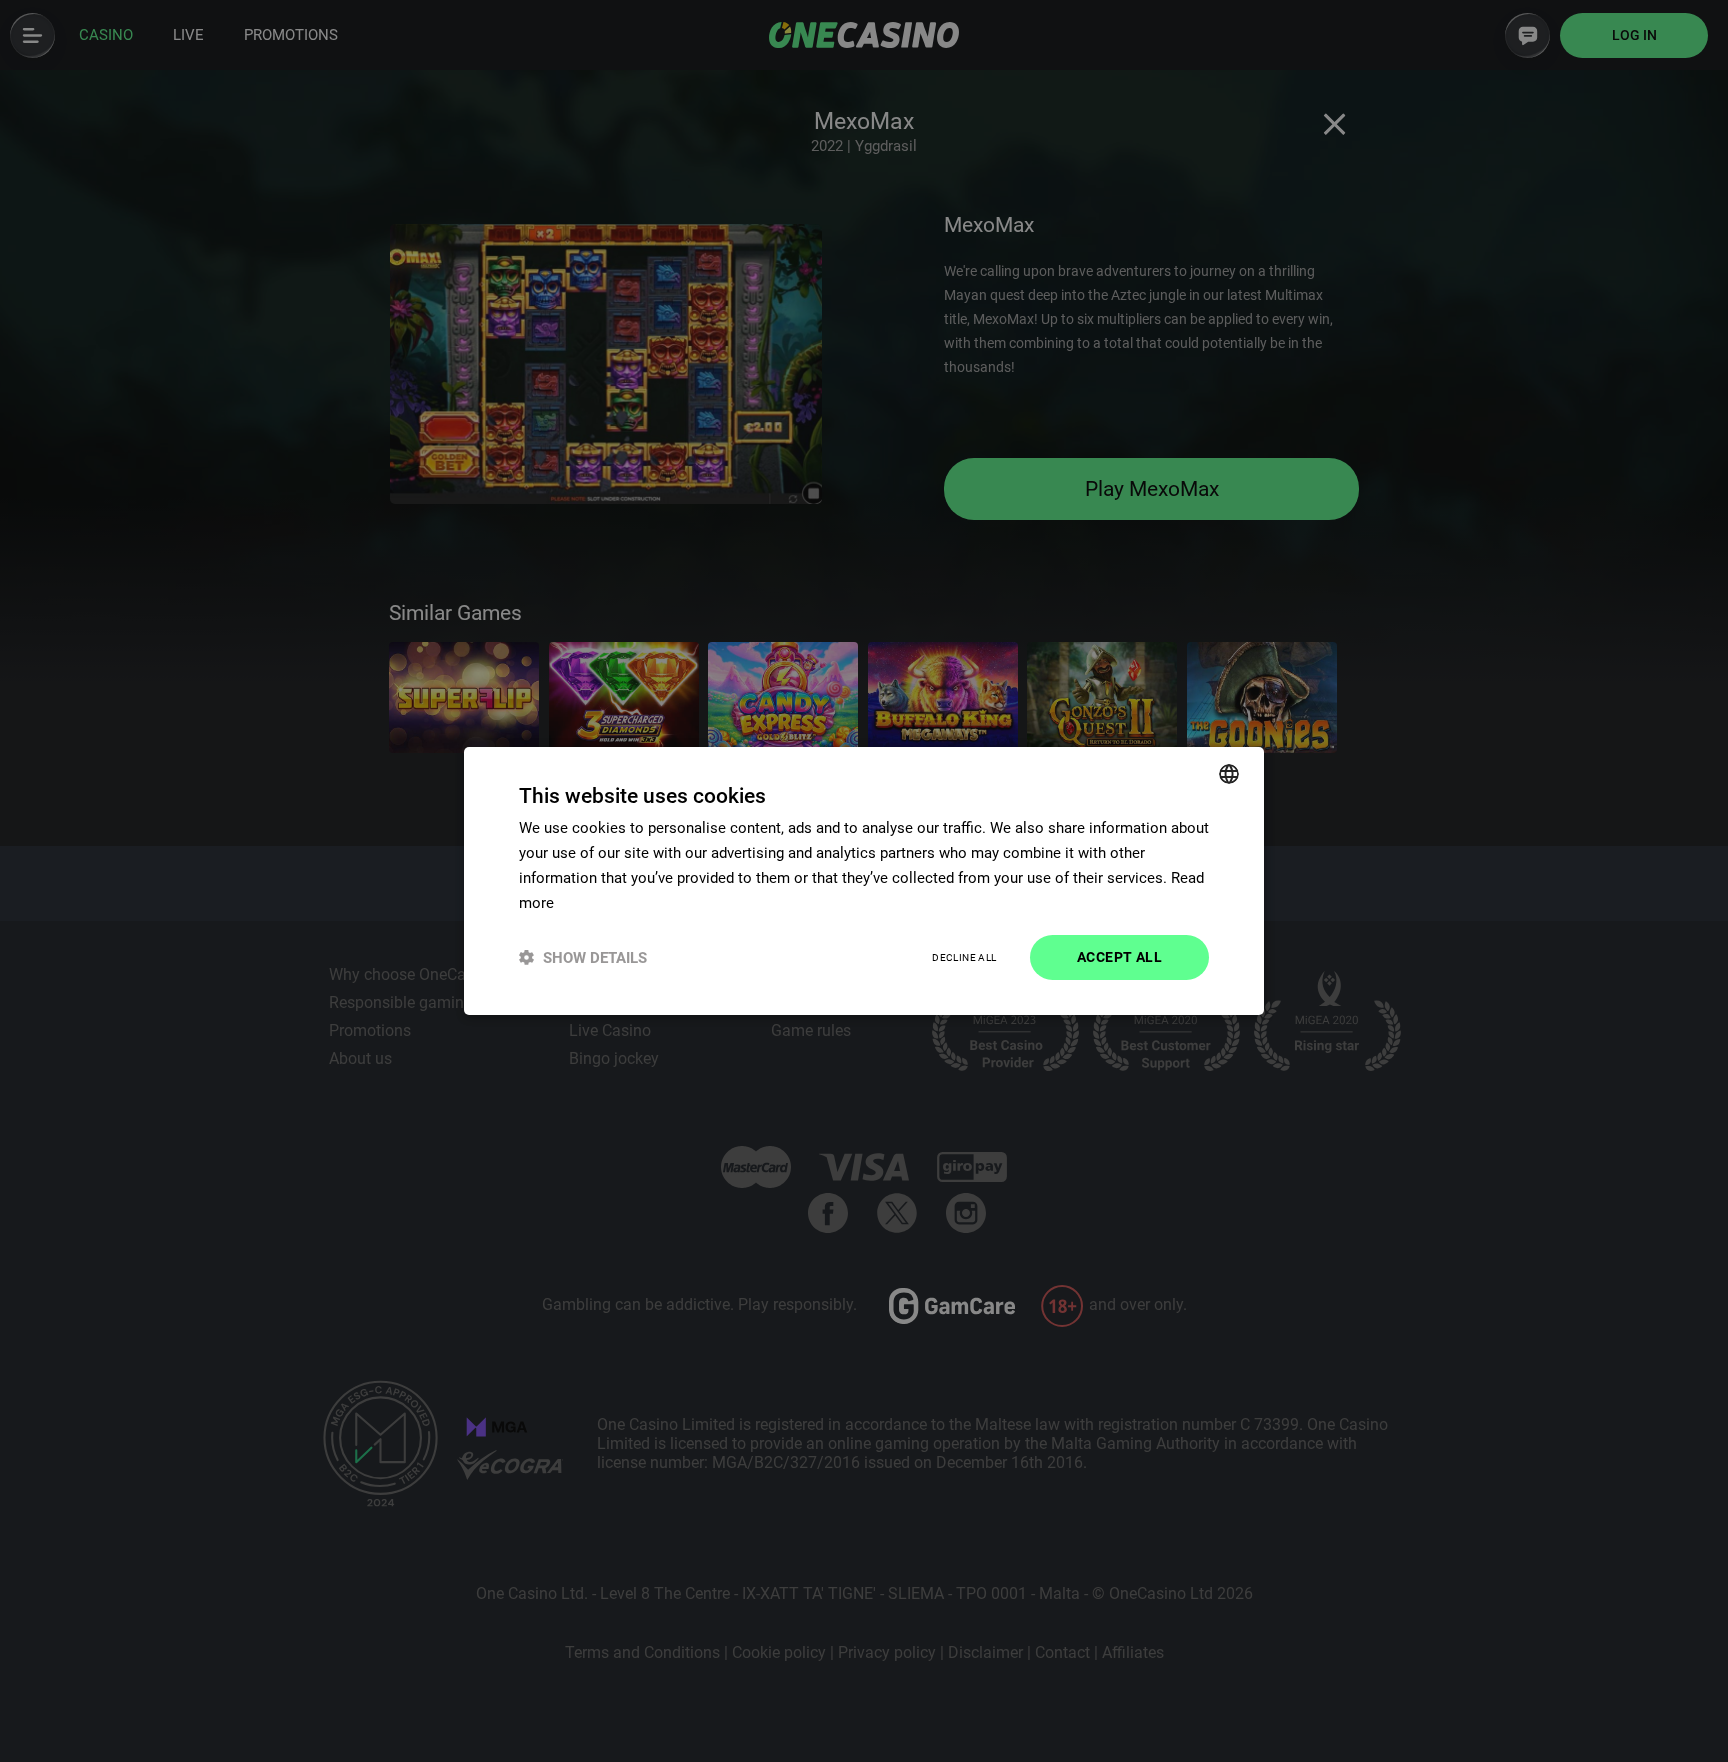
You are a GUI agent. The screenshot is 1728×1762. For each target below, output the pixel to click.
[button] (583, 957)
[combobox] (1229, 774)
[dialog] (864, 881)
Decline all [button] (964, 957)
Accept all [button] (1119, 957)
